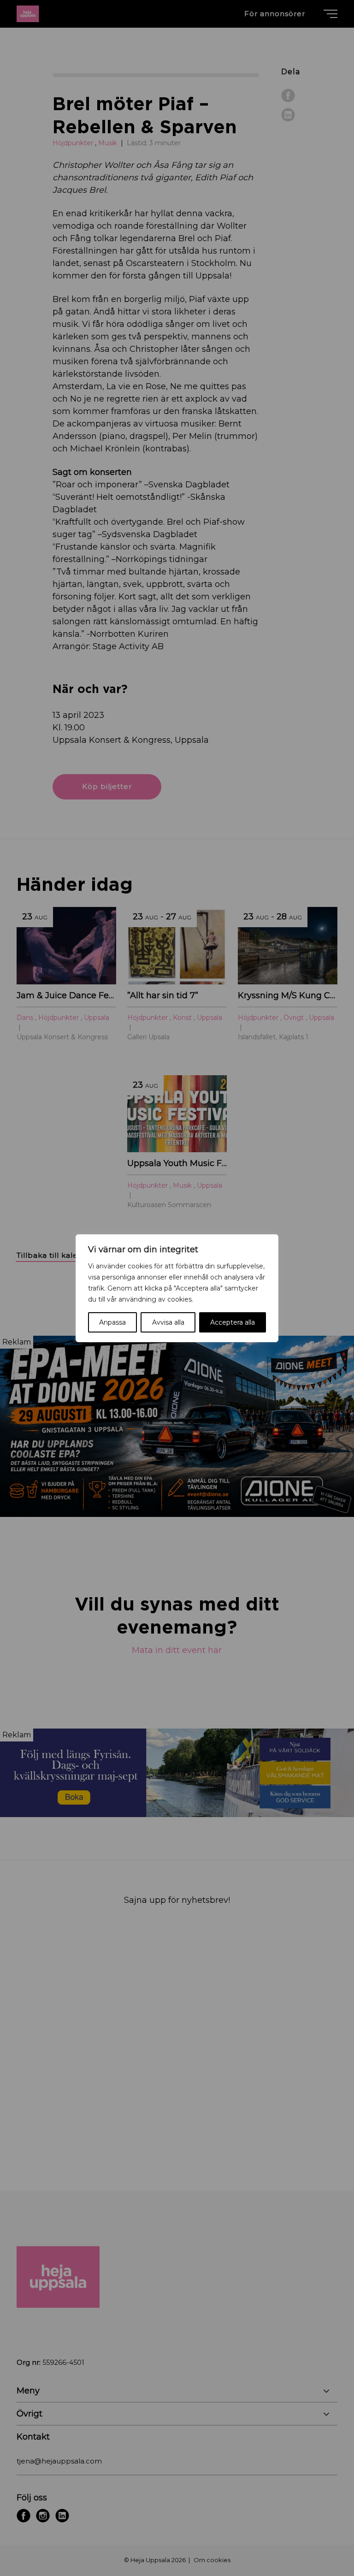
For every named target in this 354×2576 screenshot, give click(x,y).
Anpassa (112, 1322)
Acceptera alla (233, 1322)
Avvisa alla (168, 1322)
